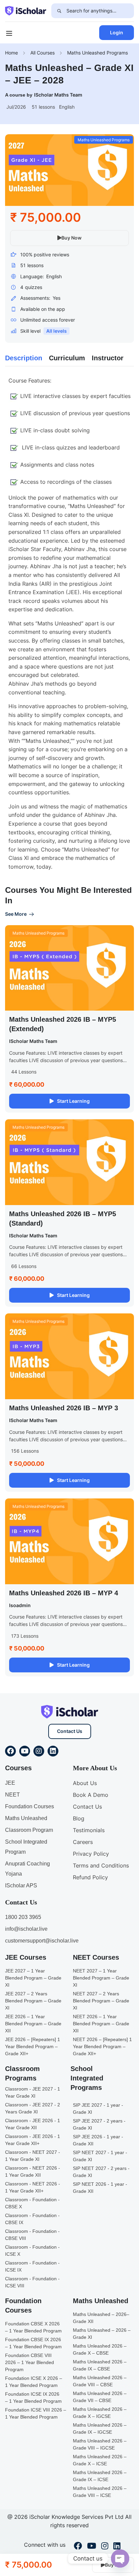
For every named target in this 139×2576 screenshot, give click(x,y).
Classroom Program (29, 1830)
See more (16, 914)
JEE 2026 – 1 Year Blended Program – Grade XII (33, 2024)
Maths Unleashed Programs (98, 53)
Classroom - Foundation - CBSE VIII (32, 2235)
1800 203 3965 (23, 1917)
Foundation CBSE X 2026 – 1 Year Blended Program (33, 2327)
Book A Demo (91, 1795)
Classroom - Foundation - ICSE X (32, 2251)
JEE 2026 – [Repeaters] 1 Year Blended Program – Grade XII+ (33, 2046)
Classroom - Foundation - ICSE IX (32, 2266)
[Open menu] (10, 34)
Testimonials (89, 1830)
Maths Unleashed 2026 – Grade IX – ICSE (100, 2476)
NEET (12, 1795)
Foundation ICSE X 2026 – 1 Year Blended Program (34, 2382)
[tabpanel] (69, 624)
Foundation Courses (30, 1806)
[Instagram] (39, 1751)
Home (11, 53)
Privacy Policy (91, 1854)
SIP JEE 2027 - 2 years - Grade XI (99, 2124)
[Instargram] (105, 2547)
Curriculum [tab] (67, 358)
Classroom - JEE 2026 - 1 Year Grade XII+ (33, 2140)
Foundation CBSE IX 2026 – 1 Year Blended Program (33, 2343)
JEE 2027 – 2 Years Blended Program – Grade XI (33, 2001)
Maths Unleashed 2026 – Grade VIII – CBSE (100, 2381)
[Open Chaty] (120, 2559)
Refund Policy (90, 1877)
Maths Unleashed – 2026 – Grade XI (102, 2334)
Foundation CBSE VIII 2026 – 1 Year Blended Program (30, 2362)
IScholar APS (21, 1885)
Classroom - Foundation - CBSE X (32, 2203)
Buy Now (72, 238)
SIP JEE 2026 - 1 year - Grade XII (98, 2140)
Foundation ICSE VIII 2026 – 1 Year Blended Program (36, 2413)
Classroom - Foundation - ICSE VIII (32, 2282)
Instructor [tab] (108, 358)
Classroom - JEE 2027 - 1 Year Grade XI (33, 2092)
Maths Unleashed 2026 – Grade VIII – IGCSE (100, 2444)
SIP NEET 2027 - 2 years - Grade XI (101, 2172)
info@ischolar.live (26, 1929)
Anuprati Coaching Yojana (27, 1869)
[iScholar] (26, 10)
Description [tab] (24, 358)
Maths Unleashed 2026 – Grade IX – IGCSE (100, 2428)
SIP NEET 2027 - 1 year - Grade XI (100, 2156)
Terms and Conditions (101, 1865)
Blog (79, 1818)
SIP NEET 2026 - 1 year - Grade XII (100, 2188)
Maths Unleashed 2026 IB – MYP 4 (64, 1593)
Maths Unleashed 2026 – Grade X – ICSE (100, 2460)
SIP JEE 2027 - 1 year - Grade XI (98, 2109)
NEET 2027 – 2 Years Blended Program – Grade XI (101, 2001)
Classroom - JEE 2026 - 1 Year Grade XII (33, 2124)
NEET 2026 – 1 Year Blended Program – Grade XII (101, 2024)
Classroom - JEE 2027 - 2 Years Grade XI (33, 2108)
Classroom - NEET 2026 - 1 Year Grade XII (33, 2171)
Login (117, 32)
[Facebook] (10, 1751)
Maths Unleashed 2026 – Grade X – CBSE (100, 2349)
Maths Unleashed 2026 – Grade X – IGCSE (100, 2413)
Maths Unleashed (26, 1818)
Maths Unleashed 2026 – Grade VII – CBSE (100, 2397)
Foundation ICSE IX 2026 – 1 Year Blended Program (33, 2398)
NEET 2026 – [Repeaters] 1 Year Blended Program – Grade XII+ (102, 2046)
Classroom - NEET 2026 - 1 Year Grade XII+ (33, 2187)
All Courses (43, 53)
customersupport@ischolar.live (42, 1941)
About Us (85, 1783)
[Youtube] (25, 1751)
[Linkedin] (53, 1751)
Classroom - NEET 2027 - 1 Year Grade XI (33, 2156)
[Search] (59, 11)
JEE (10, 1783)
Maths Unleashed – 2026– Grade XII (101, 2318)
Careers (83, 1842)
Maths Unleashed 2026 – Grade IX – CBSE (100, 2365)
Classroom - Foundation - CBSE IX (32, 2219)
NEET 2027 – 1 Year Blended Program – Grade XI (101, 1978)
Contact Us (70, 1731)
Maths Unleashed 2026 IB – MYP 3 (64, 1408)
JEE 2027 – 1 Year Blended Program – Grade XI (33, 1978)
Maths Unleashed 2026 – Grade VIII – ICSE (100, 2492)
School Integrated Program (26, 1847)
